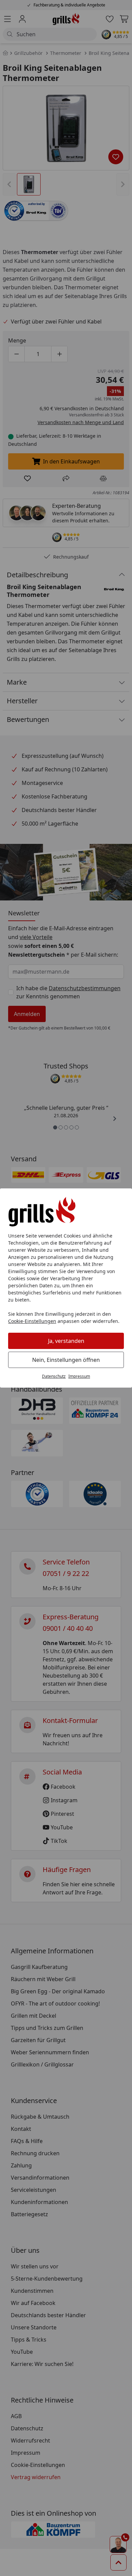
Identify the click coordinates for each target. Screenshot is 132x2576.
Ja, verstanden (66, 1341)
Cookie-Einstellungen (32, 1321)
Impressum (79, 1376)
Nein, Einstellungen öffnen (66, 1360)
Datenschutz (54, 1376)
